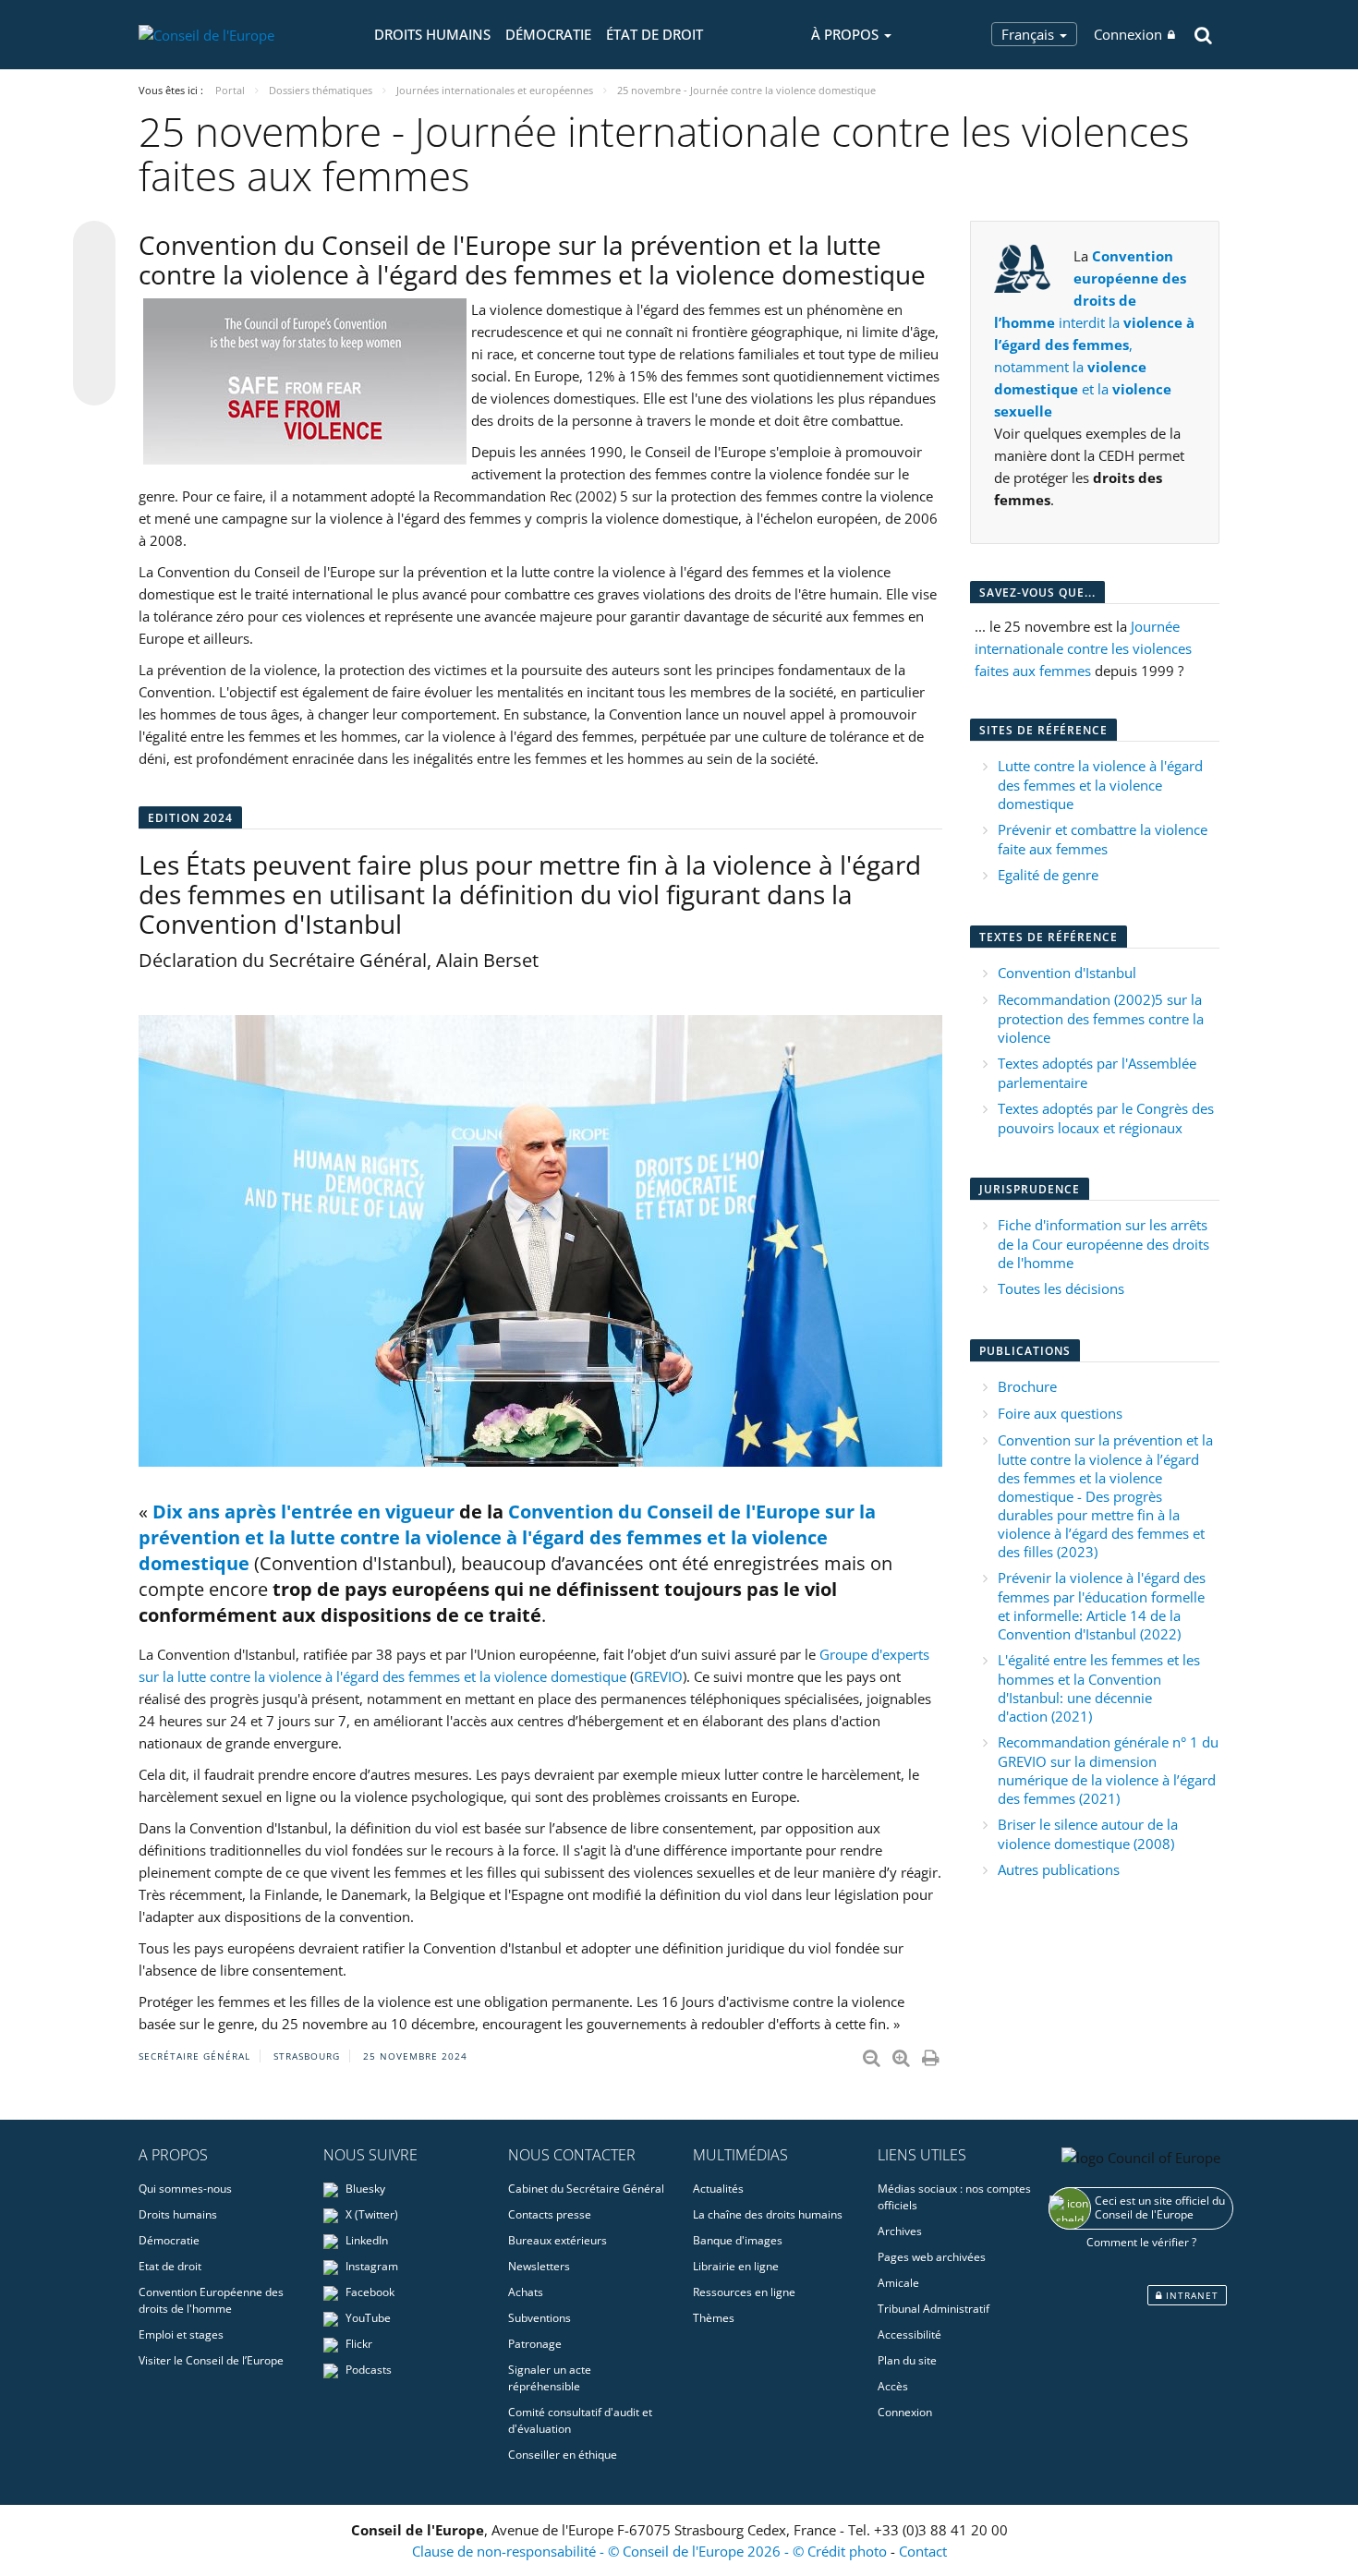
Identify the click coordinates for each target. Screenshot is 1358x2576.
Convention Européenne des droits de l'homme (211, 2300)
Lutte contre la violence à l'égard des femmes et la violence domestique (1100, 785)
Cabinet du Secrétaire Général (586, 2189)
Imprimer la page (932, 2054)
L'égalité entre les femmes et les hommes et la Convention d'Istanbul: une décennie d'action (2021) (1099, 1688)
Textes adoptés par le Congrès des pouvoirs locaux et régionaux (1106, 1118)
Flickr (358, 2344)
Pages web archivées (932, 2257)
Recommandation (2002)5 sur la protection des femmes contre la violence (1101, 1018)
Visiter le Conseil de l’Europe (211, 2360)
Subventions (540, 2318)
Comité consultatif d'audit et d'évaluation (580, 2420)
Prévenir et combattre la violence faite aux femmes (1103, 839)
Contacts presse (550, 2214)
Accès (893, 2386)
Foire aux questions (1060, 1413)
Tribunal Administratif (934, 2309)
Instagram (370, 2266)
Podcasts (367, 2370)
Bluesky (364, 2189)
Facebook (369, 2292)
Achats (526, 2292)
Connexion (1128, 34)
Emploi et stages (181, 2334)
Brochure (1027, 1386)
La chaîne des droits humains (768, 2214)
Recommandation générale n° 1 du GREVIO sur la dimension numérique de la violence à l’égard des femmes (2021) (1108, 1770)
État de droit (655, 34)
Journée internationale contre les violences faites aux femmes (1083, 648)
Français (1030, 34)
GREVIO (658, 1676)
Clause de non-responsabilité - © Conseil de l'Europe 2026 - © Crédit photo (651, 2551)
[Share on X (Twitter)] (94, 279)
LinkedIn (365, 2240)
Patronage (535, 2344)
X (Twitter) (370, 2214)
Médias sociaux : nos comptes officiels (954, 2197)
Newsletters (539, 2266)
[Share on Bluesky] (94, 244)
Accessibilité (909, 2334)
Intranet (1190, 2295)
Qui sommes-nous (185, 2189)
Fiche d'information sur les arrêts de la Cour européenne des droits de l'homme (1103, 1244)
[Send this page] (94, 384)
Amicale (898, 2283)
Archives (900, 2231)
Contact (923, 2551)
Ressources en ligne (744, 2292)
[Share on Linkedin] (94, 349)
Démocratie (548, 34)
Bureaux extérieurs (558, 2240)
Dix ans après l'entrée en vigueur (303, 1512)
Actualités (718, 2189)
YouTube (367, 2318)
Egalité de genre (1048, 875)
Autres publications (1059, 1869)
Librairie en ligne (736, 2266)
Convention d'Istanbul (1067, 973)
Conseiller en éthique (563, 2455)
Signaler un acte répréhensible (550, 2378)
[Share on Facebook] (94, 314)
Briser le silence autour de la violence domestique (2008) (1088, 1834)
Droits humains (432, 34)
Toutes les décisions (1061, 1288)
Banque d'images (738, 2240)
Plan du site (907, 2360)
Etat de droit (170, 2266)
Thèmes (714, 2318)
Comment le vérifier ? (1141, 2242)
